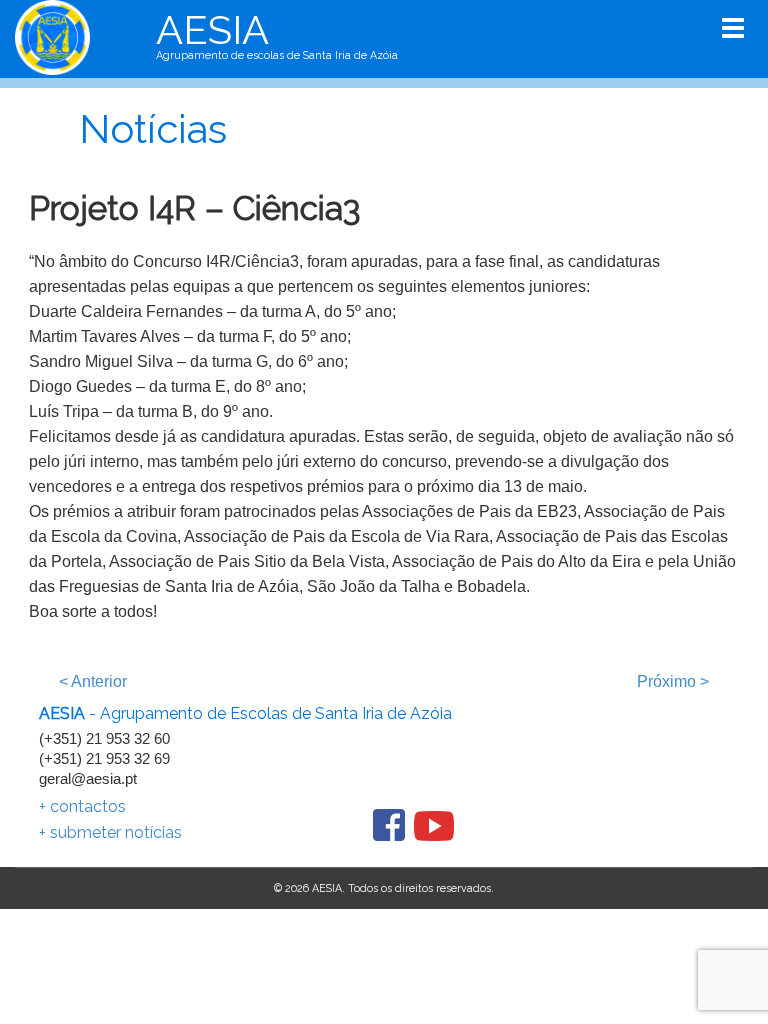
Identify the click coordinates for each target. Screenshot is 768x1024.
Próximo (673, 681)
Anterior (93, 681)
